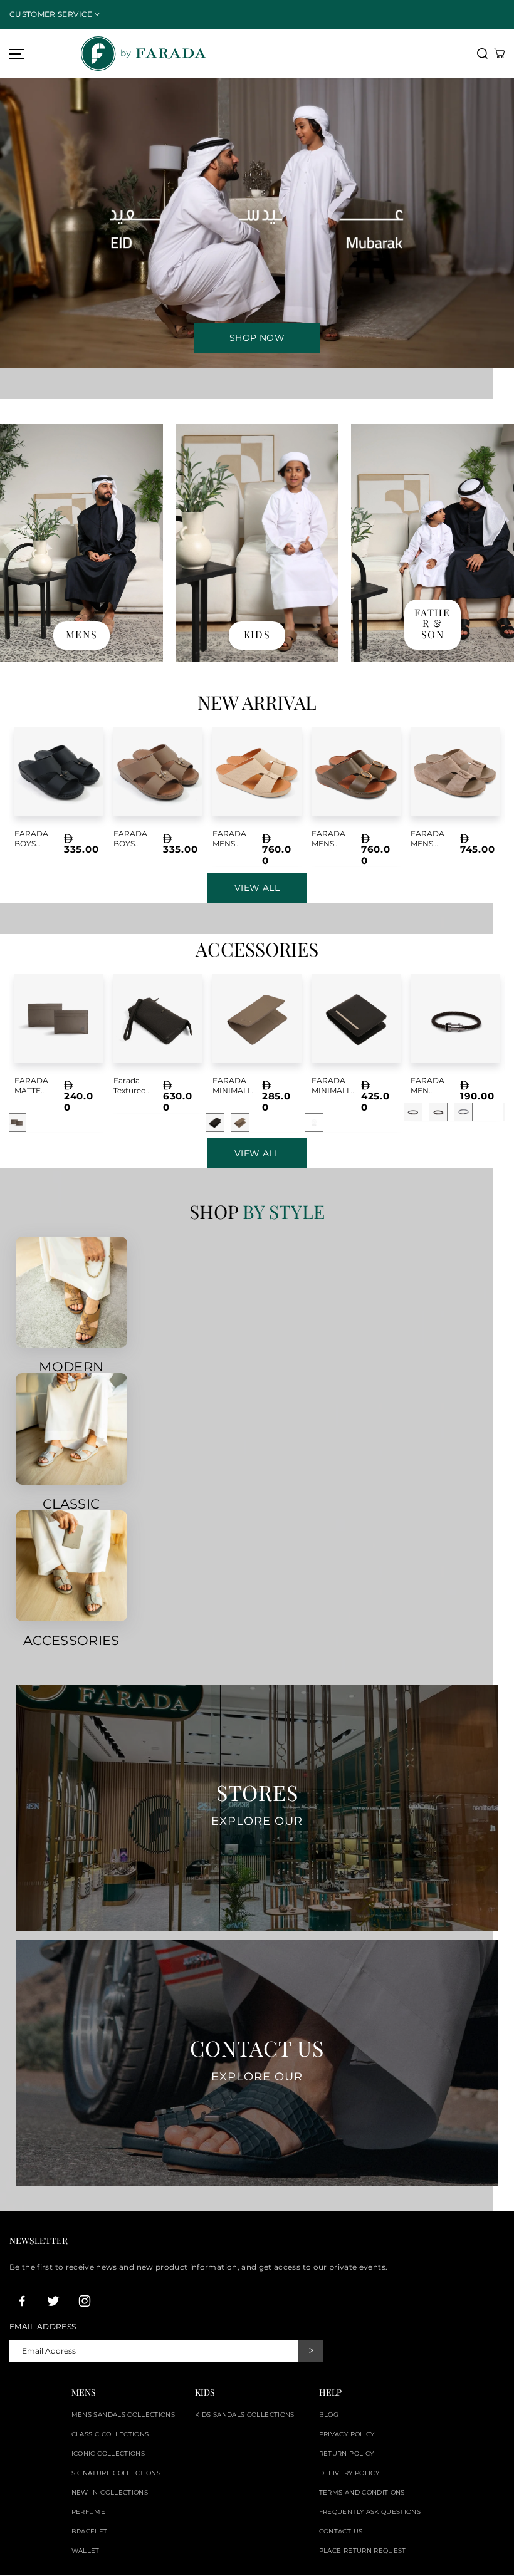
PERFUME (88, 2512)
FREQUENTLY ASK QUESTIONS (370, 2512)
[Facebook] (22, 2301)
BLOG (329, 2415)
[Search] (482, 54)
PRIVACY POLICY (347, 2434)
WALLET (86, 2551)
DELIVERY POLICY (349, 2473)
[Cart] (499, 54)
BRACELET (90, 2531)
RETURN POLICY (347, 2454)
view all (257, 1153)
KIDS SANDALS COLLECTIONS (244, 2415)
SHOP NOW (257, 338)
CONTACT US (341, 2531)
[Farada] (243, 54)
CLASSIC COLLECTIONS (110, 2434)
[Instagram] (85, 2301)
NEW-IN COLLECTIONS (110, 2492)
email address (43, 2327)
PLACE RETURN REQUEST (363, 2551)
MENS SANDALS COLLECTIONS (123, 2415)
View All (257, 888)
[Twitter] (53, 2301)
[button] (15, 54)
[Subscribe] (310, 2351)
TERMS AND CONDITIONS (362, 2492)
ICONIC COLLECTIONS (108, 2454)
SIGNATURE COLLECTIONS (116, 2473)
